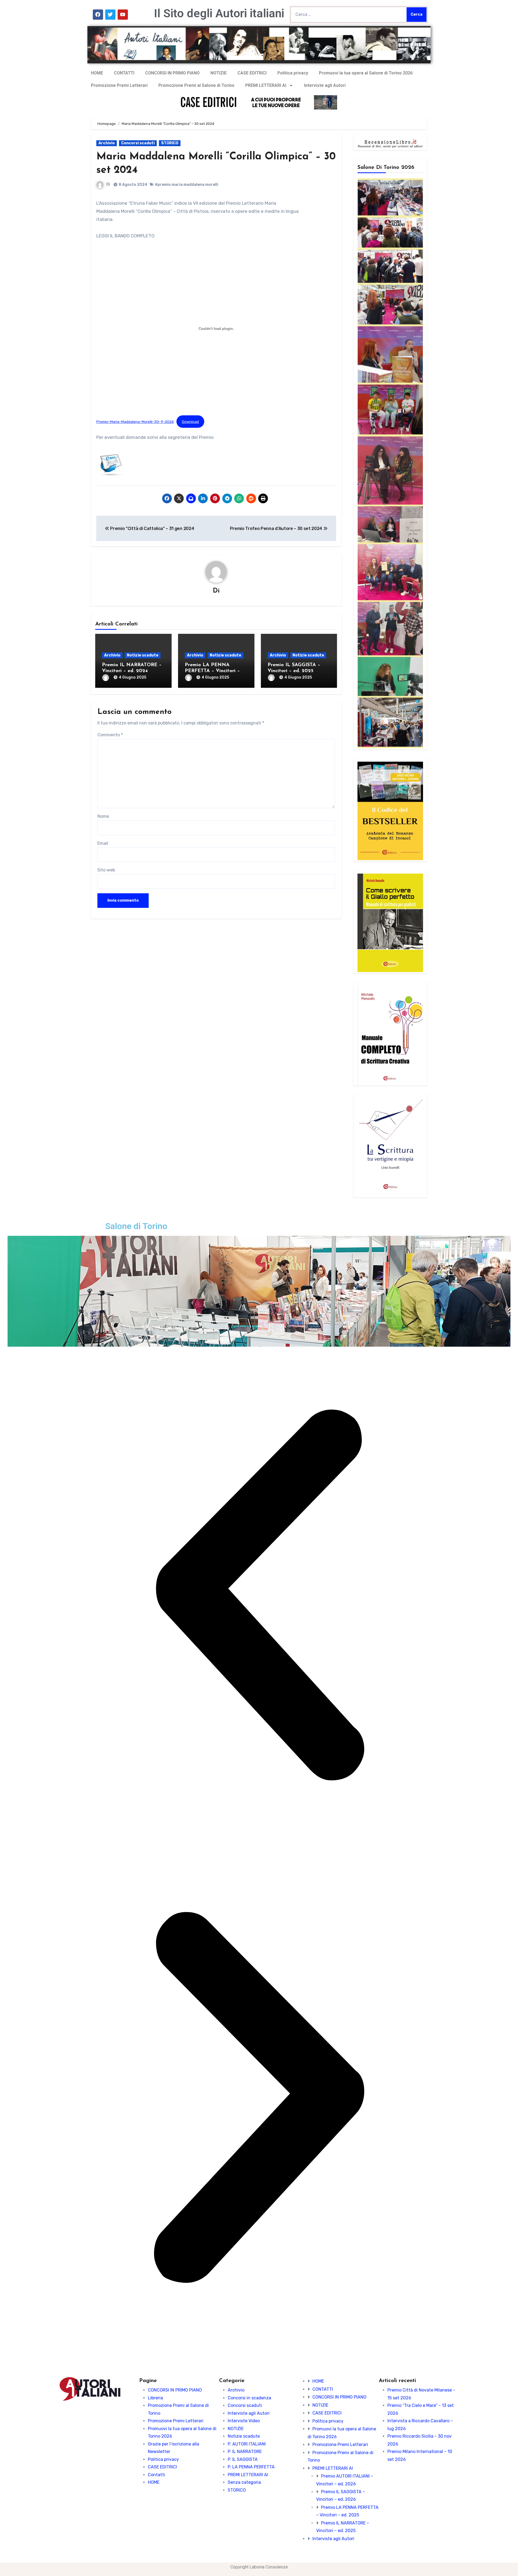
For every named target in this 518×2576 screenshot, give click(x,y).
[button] (259, 1595)
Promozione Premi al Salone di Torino (196, 85)
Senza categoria (244, 2482)
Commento (110, 735)
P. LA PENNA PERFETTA (251, 2467)
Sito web (106, 870)
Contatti (156, 2475)
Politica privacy (293, 73)
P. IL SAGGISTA (243, 2459)
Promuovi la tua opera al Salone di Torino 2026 (366, 73)
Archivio (107, 143)
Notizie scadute (143, 655)
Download (190, 422)
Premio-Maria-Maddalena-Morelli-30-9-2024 (135, 422)
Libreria (155, 2398)
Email (103, 843)
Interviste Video (244, 2421)
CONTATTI (124, 73)
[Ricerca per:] (348, 15)
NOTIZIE (219, 73)
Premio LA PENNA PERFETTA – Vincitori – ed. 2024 (212, 671)
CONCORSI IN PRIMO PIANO (172, 73)
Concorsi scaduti (138, 143)
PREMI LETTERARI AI (266, 85)
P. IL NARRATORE (245, 2452)
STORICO (170, 143)
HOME (97, 73)
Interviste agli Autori (325, 85)
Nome (103, 816)
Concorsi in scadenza (249, 2398)
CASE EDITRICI (252, 73)
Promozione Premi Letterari (119, 85)
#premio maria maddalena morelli (187, 185)
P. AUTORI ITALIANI (247, 2444)
